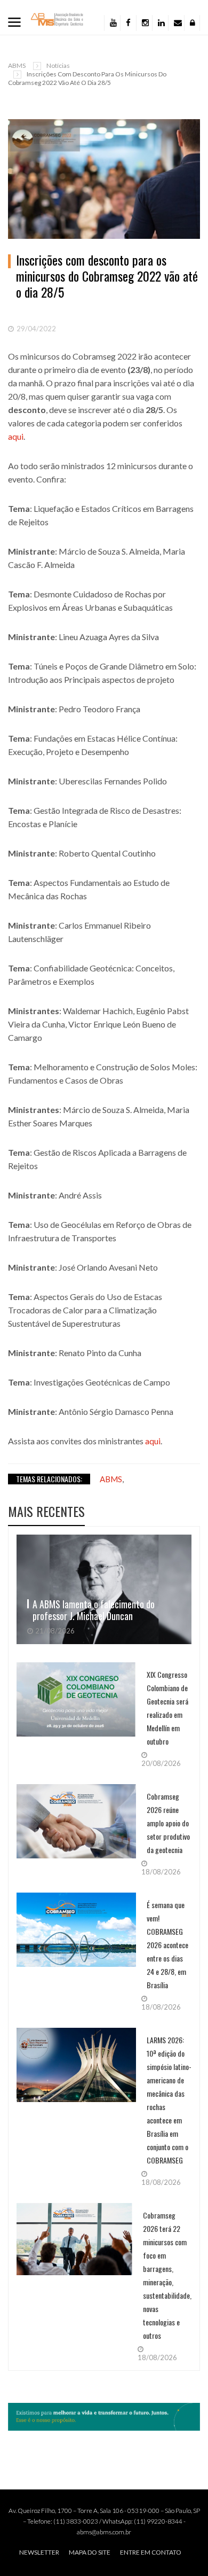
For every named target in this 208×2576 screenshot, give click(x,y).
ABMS (17, 65)
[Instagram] (144, 23)
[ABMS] (57, 19)
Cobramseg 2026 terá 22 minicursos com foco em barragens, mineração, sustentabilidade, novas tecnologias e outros (167, 2275)
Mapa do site (90, 2552)
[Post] (104, 179)
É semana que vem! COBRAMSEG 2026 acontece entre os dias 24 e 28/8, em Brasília (167, 1945)
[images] (104, 1589)
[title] (176, 23)
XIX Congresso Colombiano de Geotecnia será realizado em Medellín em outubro (167, 1708)
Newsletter (39, 2552)
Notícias (58, 65)
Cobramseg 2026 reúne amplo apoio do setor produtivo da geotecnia (168, 1823)
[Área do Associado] (192, 23)
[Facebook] (128, 23)
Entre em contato (151, 2552)
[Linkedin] (160, 23)
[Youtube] (112, 23)
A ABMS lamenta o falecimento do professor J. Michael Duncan (94, 1610)
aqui (16, 436)
